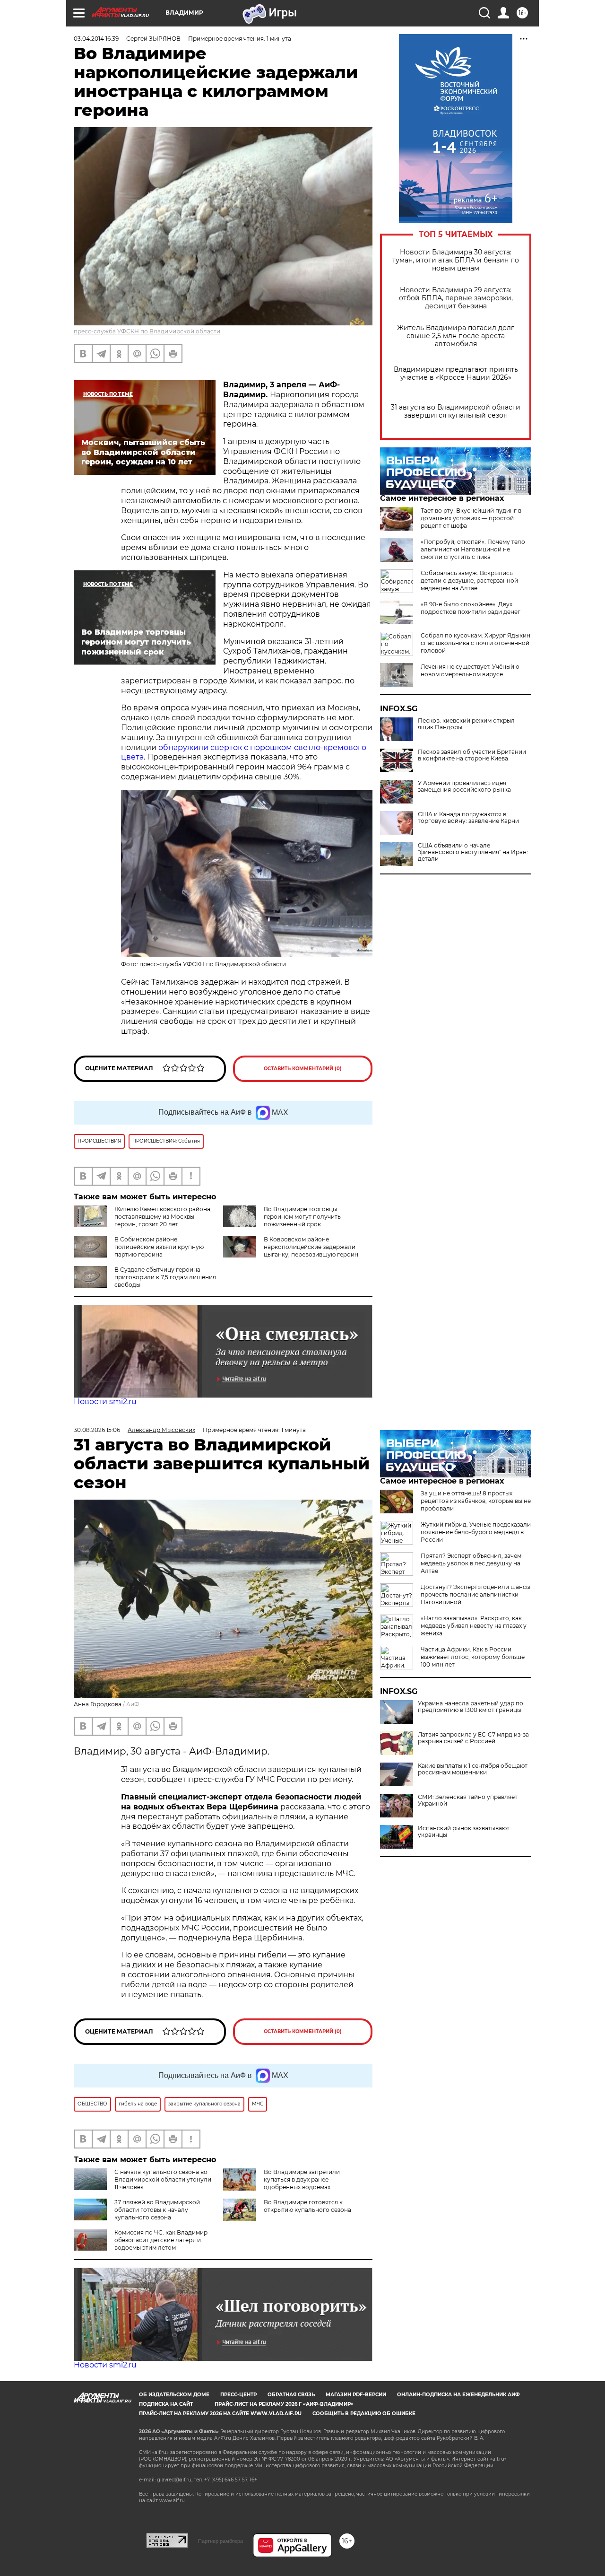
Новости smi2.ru (105, 1402)
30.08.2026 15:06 (97, 1430)
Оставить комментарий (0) (303, 1069)
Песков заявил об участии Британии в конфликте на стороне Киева (472, 755)
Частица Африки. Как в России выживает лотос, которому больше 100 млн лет (473, 1657)
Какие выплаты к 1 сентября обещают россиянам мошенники (473, 1769)
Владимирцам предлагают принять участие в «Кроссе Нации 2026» (456, 374)
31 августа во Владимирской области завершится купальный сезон (456, 411)
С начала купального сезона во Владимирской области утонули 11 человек (163, 2179)
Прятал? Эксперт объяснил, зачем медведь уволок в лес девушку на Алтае (471, 1563)
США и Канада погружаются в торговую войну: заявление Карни (468, 818)
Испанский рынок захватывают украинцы (464, 1832)
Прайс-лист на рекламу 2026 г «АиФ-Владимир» (284, 2404)
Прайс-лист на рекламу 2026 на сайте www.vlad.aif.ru (220, 2414)
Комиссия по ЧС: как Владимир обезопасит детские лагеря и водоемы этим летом (161, 2240)
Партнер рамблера (220, 2541)
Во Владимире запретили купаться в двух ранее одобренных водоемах (302, 2179)
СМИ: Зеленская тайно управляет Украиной (468, 1800)
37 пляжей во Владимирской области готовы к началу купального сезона (157, 2210)
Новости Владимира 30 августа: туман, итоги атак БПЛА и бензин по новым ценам (456, 260)
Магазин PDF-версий (356, 2395)
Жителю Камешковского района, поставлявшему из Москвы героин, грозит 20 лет (163, 1217)
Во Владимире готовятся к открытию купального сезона (307, 2206)
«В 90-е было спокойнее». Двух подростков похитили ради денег (471, 608)
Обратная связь (291, 2395)
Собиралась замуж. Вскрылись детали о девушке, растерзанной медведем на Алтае (469, 581)
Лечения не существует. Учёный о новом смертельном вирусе (470, 670)
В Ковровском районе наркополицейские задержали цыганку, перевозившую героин (311, 1247)
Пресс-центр (238, 2395)
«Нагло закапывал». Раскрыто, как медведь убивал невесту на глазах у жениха (474, 1626)
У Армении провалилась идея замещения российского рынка (464, 786)
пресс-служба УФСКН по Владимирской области (147, 331)
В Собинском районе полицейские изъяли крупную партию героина (159, 1247)
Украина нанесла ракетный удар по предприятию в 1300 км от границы (471, 1707)
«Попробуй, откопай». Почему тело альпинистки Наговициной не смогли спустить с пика (473, 549)
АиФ (133, 1704)
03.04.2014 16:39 (96, 39)
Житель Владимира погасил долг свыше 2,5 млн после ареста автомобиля (456, 336)
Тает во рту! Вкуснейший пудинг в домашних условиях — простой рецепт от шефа (471, 518)
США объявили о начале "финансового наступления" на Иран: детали (473, 852)
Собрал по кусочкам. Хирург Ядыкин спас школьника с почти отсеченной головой (475, 643)
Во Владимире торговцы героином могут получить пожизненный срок (302, 1217)
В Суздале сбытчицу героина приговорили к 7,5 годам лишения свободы (165, 1277)
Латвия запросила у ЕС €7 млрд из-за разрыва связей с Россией (473, 1738)
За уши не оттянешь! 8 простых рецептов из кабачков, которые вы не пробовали (476, 1501)
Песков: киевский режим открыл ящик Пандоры (466, 724)
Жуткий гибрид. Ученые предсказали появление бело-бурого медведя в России (476, 1532)
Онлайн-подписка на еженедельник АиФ (458, 2395)
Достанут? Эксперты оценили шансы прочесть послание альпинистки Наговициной (475, 1594)
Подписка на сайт (166, 2404)
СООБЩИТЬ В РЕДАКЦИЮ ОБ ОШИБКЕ (364, 2414)
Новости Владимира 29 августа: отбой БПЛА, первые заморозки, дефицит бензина (456, 298)
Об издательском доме (174, 2395)
